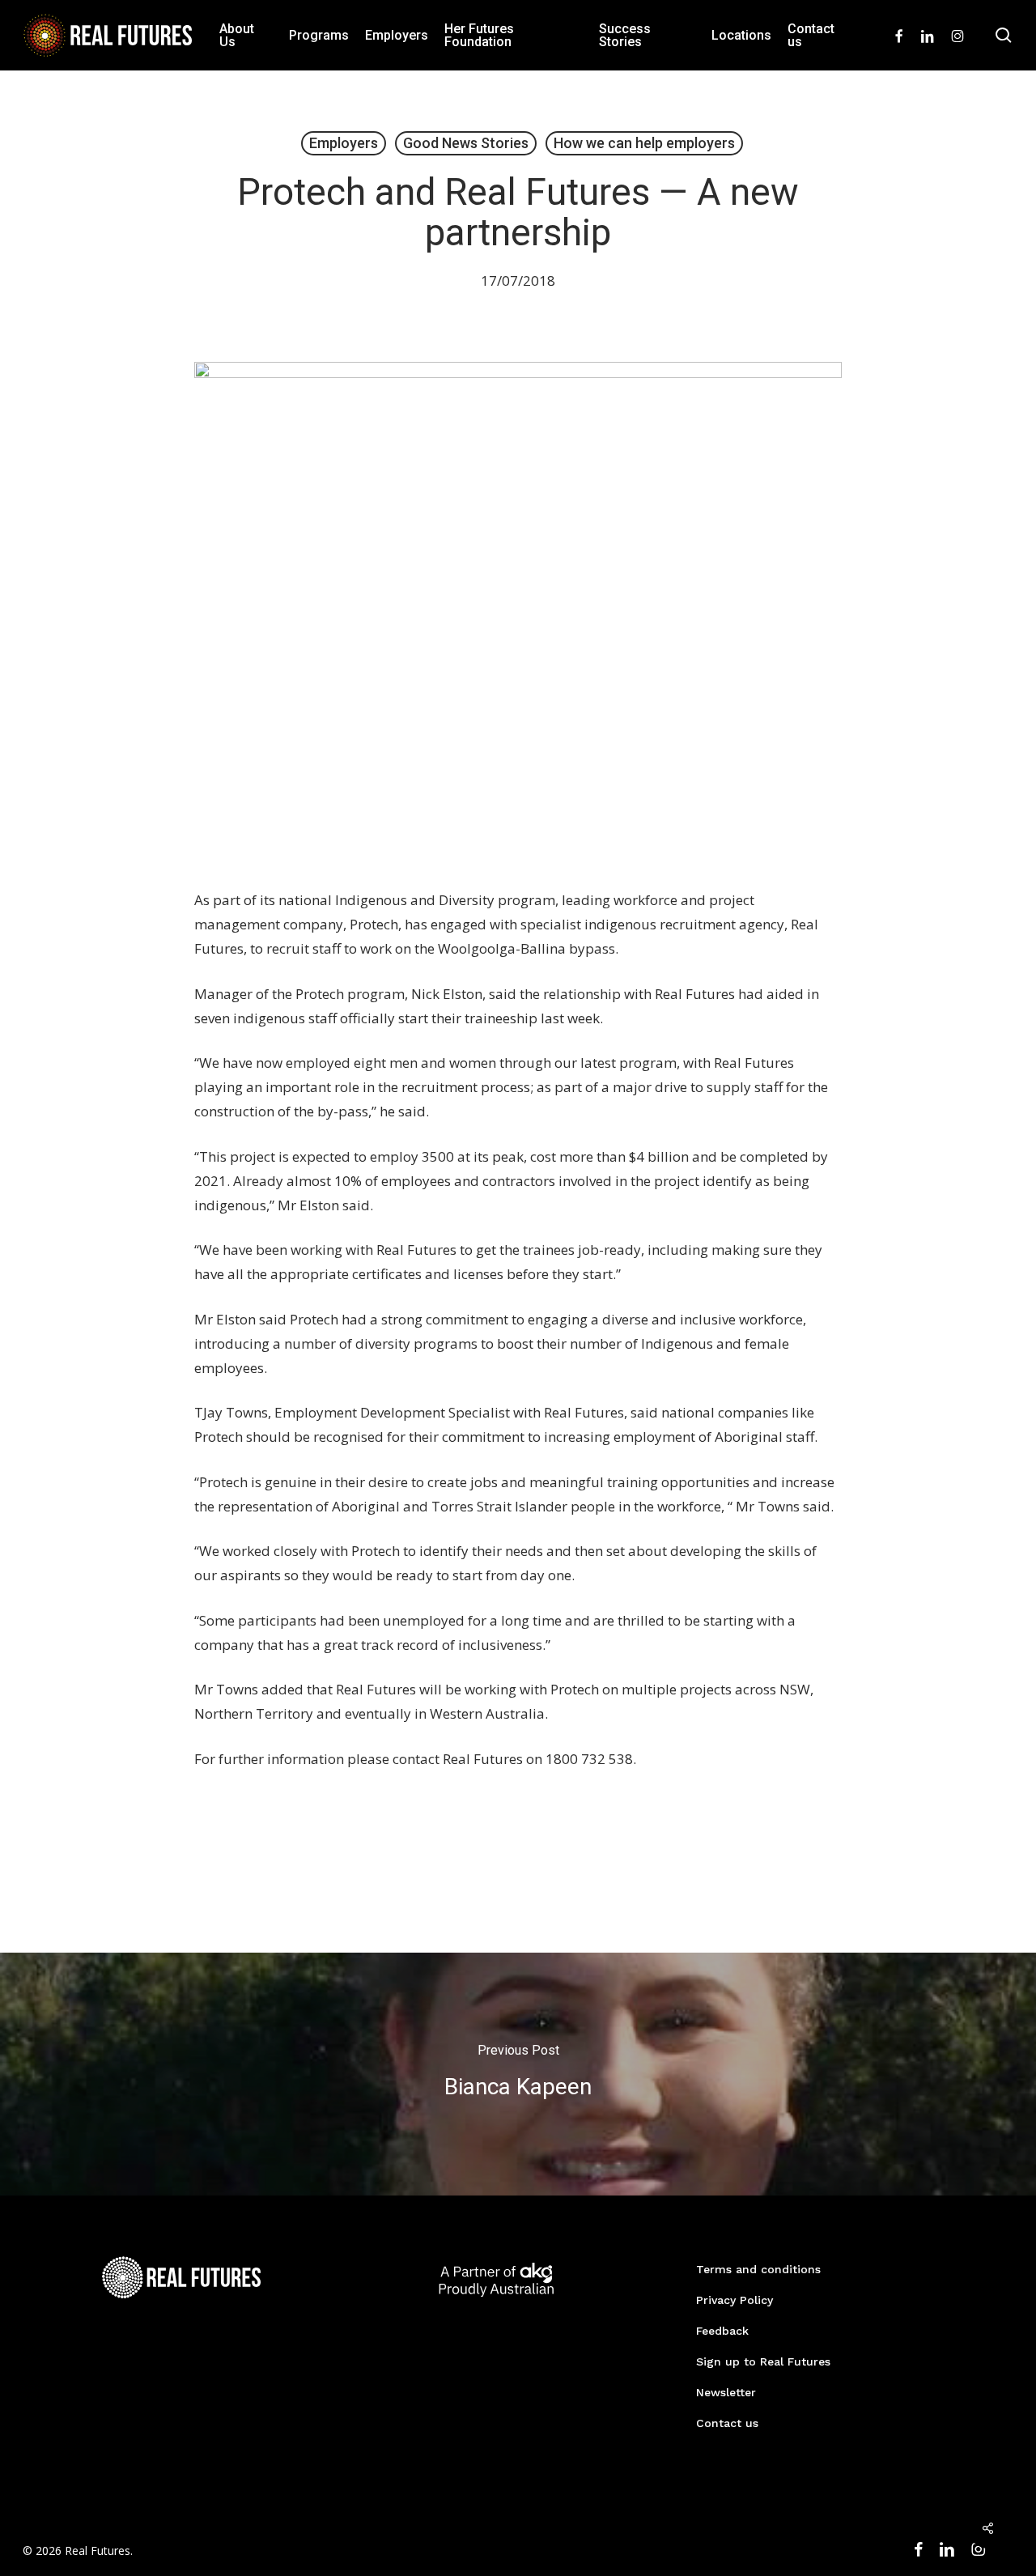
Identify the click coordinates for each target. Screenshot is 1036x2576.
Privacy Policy (735, 2300)
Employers (344, 143)
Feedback (722, 2331)
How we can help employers (644, 143)
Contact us (727, 2423)
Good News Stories (466, 143)
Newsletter (726, 2392)
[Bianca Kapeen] (518, 2074)
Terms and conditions (758, 2269)
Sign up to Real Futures (763, 2361)
